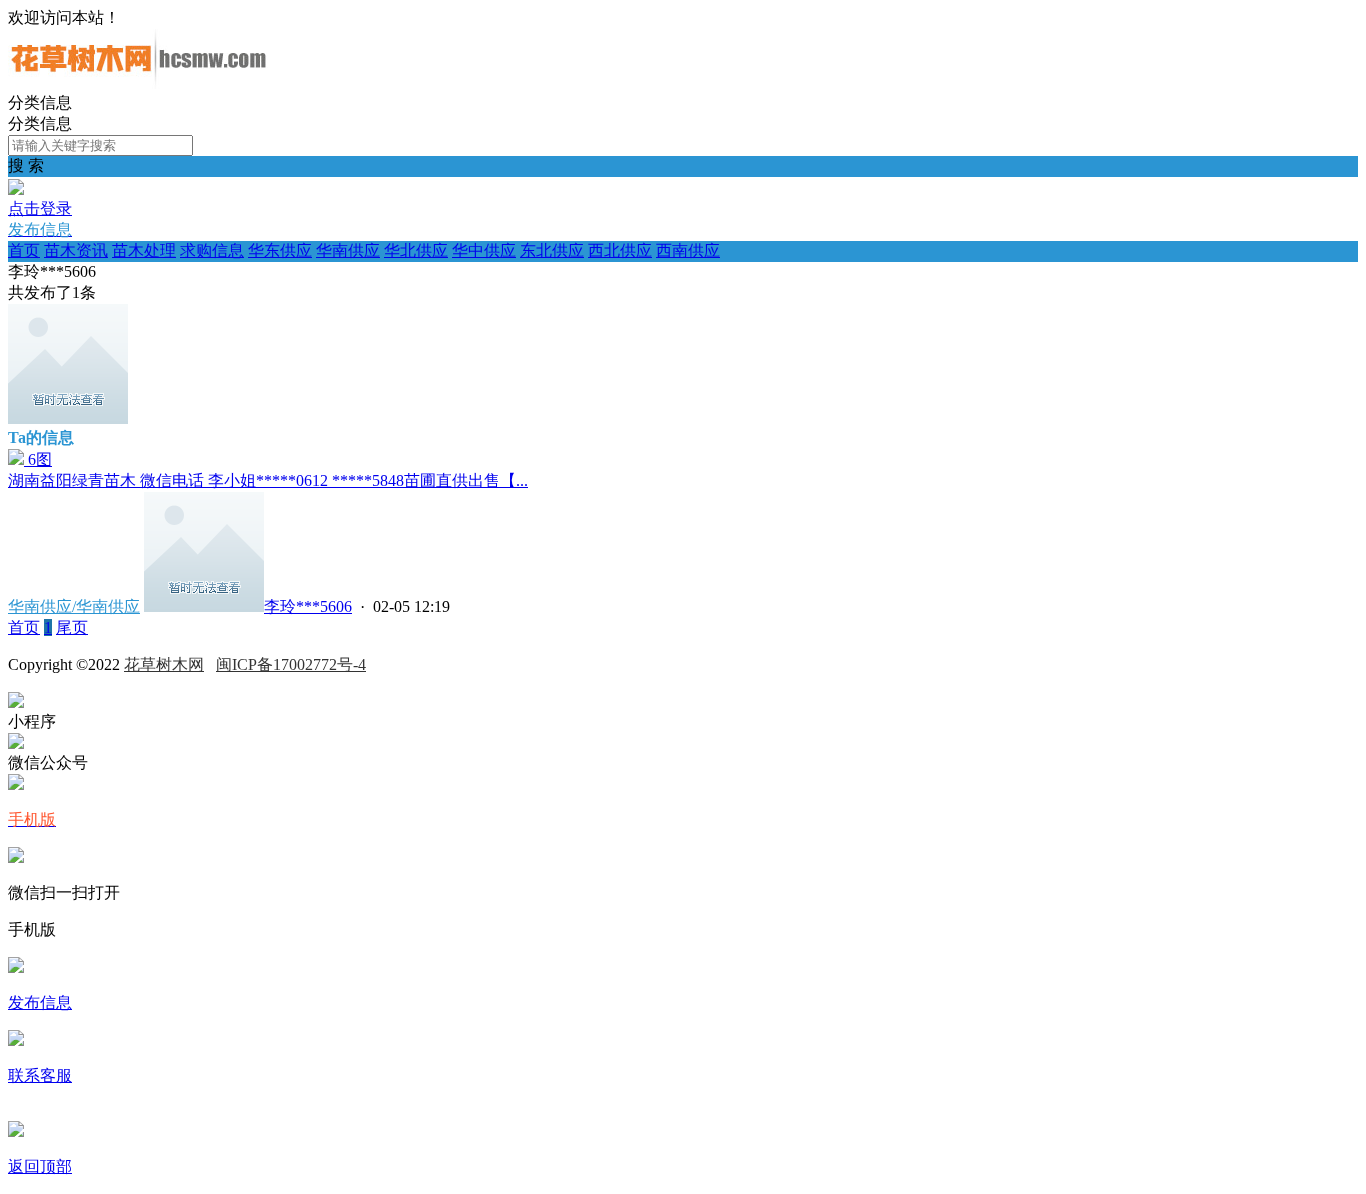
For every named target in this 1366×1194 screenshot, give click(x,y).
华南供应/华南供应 (74, 606)
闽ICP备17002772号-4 (291, 664)
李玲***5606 (308, 606)
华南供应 (348, 250)
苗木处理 (144, 250)
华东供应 (280, 250)
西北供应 (620, 250)
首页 (24, 250)
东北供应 (552, 250)
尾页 (72, 627)
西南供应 (688, 250)
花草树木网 (164, 664)
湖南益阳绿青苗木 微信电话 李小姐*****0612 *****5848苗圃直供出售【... (268, 480)
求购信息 (212, 250)
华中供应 (484, 250)
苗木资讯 (76, 250)
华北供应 (416, 250)
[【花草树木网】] (138, 83)
